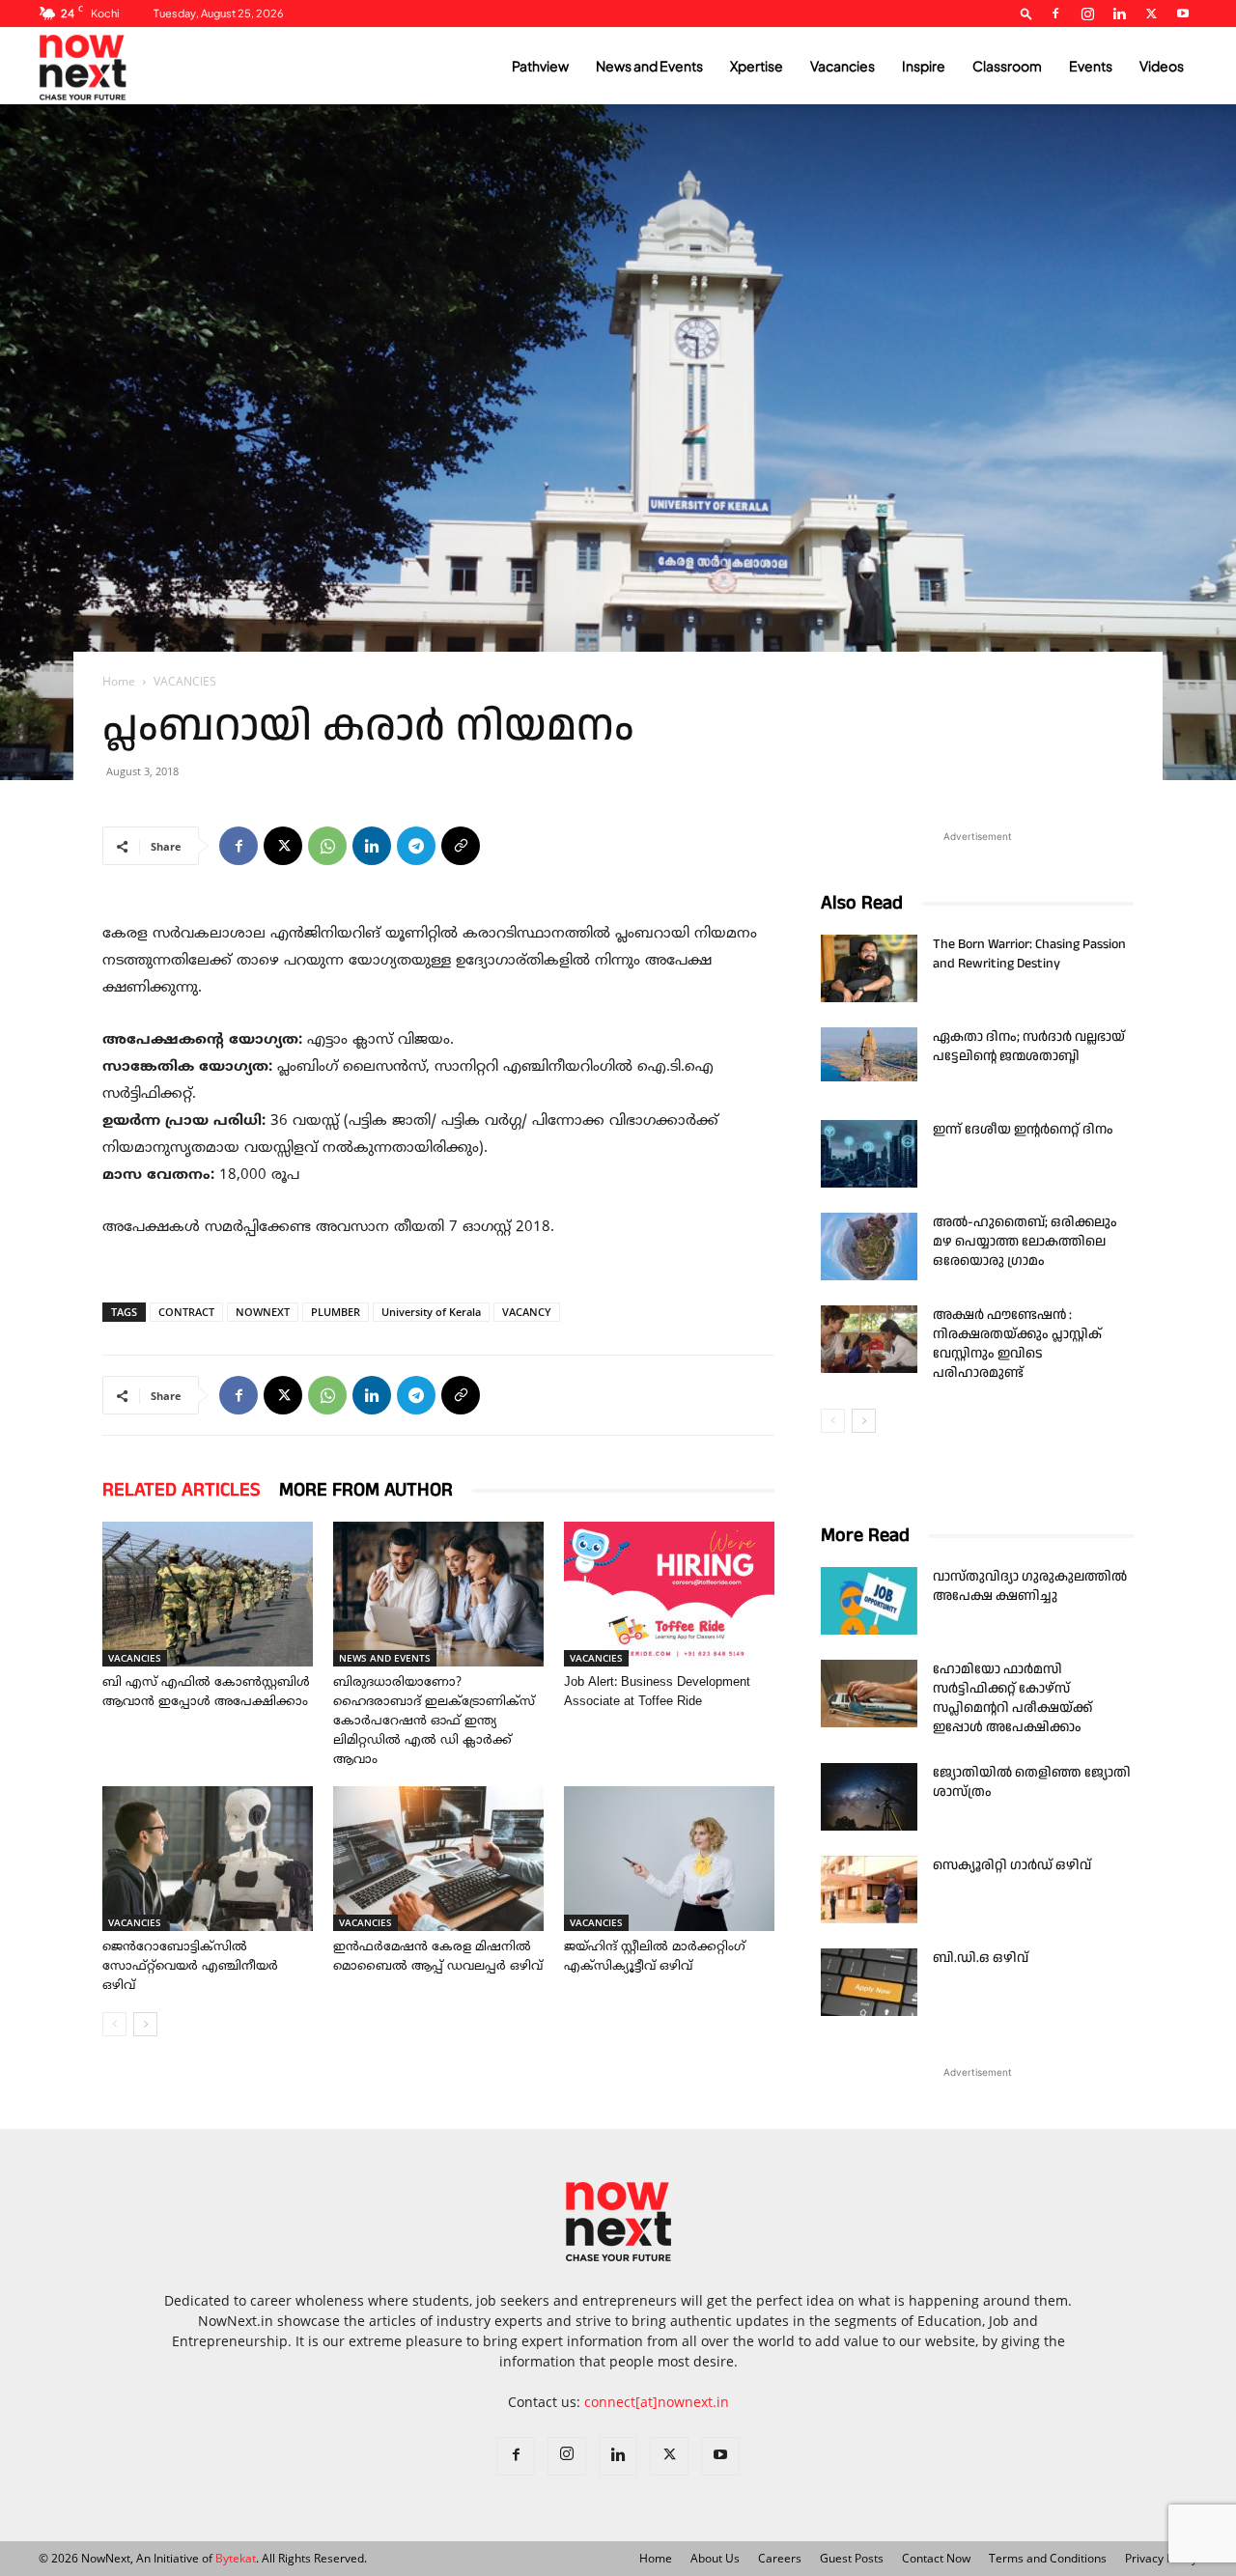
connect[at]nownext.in (657, 2402)
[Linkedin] (1119, 14)
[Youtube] (1183, 14)
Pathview (540, 66)
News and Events (649, 66)
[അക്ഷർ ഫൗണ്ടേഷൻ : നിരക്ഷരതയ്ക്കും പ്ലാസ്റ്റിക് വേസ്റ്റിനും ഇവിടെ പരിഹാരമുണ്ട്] (869, 1339)
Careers (780, 2558)
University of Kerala (431, 1312)
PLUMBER (336, 1312)
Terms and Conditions (1048, 2558)
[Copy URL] (461, 846)
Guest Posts (852, 2558)
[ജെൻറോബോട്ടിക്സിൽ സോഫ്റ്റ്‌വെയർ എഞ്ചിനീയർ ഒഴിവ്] (208, 1859)
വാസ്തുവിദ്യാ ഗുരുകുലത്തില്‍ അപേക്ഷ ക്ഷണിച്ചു (1030, 1586)
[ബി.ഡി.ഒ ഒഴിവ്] (869, 1982)
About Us (715, 2558)
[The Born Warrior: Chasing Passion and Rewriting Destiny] (869, 968)
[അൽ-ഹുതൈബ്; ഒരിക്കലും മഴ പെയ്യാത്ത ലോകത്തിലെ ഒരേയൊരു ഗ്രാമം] (869, 1246)
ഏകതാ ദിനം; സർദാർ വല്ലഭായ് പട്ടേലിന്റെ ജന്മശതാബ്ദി (1029, 1047)
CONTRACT (186, 1312)
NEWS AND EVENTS (385, 1658)
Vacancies (843, 66)
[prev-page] (114, 2024)
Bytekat (236, 2558)
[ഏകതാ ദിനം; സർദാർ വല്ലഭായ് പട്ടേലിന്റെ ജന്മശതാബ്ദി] (869, 1054)
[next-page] (145, 2024)
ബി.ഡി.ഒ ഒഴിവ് (981, 1958)
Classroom (1007, 66)
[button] (1026, 13)
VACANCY (527, 1312)
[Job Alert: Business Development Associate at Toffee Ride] (669, 1594)
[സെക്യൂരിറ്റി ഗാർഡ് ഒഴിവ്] (869, 1890)
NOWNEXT (263, 1312)
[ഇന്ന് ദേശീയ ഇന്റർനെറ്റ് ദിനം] (869, 1154)
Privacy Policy (1161, 2558)
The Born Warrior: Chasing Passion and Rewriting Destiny (1029, 954)
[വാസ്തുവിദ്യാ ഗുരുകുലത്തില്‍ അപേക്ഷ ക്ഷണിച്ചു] (869, 1601)
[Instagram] (1087, 14)
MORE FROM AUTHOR (366, 1490)
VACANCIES (135, 1658)
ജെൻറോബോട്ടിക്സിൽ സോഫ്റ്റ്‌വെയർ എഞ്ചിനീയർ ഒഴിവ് (190, 1967)
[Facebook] (1055, 14)
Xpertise (757, 66)
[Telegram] (416, 846)
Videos (1162, 66)
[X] (1151, 14)
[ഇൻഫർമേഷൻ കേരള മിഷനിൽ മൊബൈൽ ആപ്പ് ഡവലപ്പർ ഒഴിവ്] (438, 1859)
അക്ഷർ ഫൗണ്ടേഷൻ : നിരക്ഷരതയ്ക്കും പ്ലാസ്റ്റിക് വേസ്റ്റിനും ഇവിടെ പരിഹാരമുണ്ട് (1017, 1344)
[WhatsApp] (327, 846)
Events (1091, 66)
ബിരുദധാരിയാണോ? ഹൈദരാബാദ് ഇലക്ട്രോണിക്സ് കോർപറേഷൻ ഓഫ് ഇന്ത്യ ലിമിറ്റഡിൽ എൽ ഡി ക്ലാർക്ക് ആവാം (434, 1722)
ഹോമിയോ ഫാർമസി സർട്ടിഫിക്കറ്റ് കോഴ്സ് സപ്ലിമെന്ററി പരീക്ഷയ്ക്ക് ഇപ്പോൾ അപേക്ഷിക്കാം (1012, 1698)
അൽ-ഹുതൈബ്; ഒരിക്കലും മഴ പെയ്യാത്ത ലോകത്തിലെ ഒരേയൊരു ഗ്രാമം (1025, 1242)
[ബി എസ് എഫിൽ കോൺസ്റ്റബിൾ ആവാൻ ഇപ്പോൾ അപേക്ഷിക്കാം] (208, 1594)
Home (119, 681)
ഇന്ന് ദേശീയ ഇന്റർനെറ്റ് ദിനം (1023, 1130)
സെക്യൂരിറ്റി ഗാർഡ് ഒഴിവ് (1012, 1865)
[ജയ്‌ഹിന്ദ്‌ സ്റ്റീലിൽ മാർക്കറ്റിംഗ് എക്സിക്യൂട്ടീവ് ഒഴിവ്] (669, 1859)
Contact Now (936, 2558)
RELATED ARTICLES (181, 1490)
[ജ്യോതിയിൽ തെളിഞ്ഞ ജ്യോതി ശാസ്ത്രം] (869, 1797)
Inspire (924, 66)
